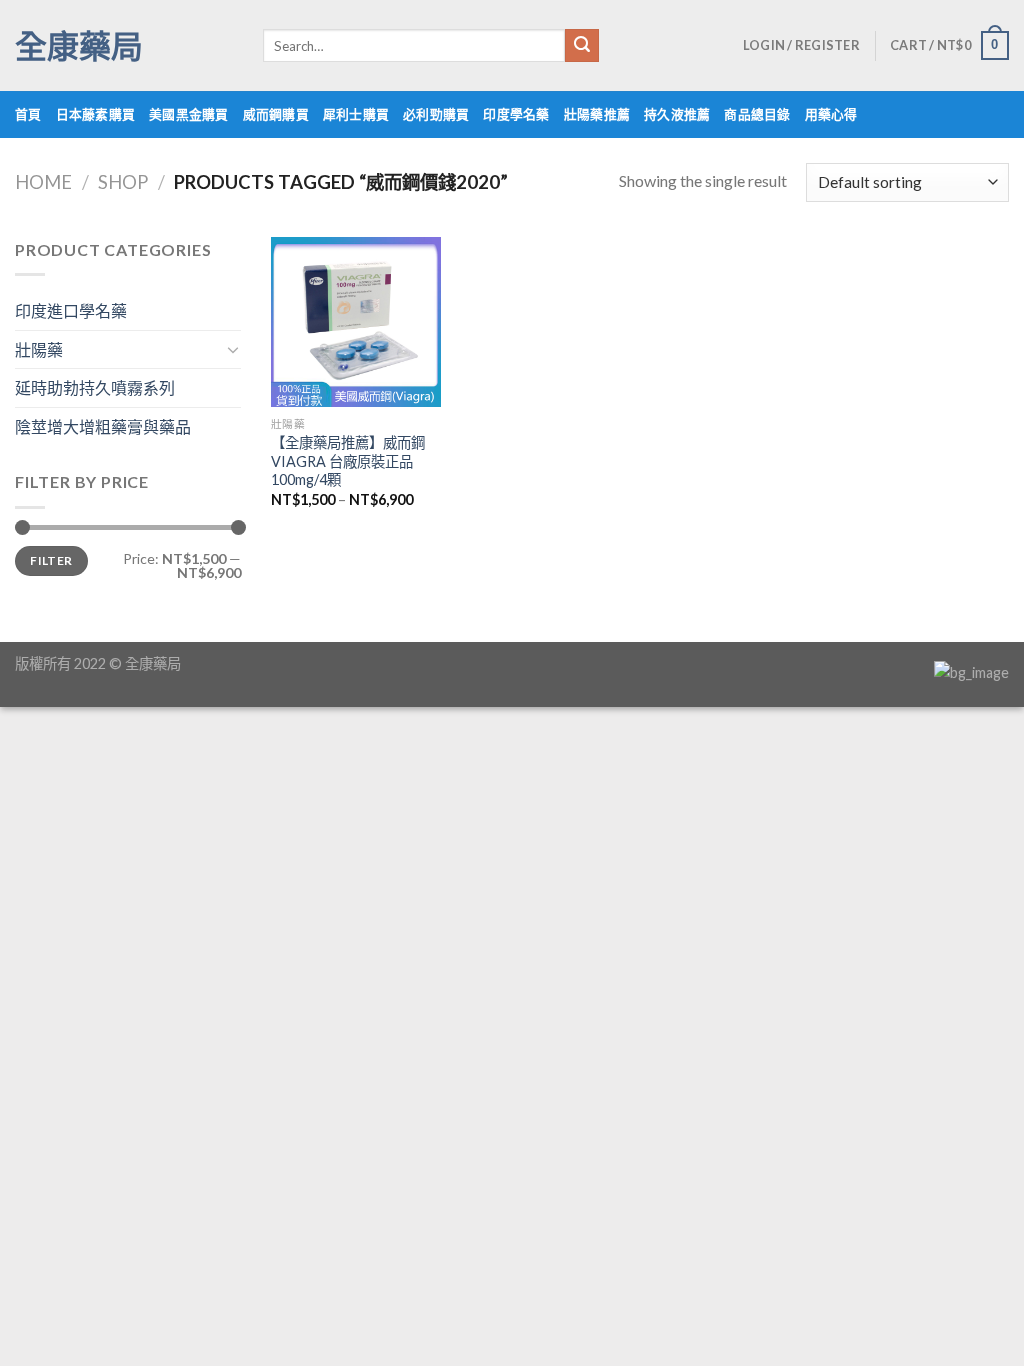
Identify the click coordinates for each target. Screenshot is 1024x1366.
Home (43, 182)
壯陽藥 (39, 349)
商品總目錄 (757, 114)
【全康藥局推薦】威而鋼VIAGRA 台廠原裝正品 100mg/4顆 (348, 461)
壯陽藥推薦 (597, 114)
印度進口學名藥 (71, 310)
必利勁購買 (436, 114)
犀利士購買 (356, 114)
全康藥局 (79, 46)
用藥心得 (831, 114)
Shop (123, 182)
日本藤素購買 (96, 114)
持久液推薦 (677, 114)
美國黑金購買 (189, 114)
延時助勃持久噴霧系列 (95, 387)
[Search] (582, 46)
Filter (51, 560)
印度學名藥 (516, 114)
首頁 (28, 114)
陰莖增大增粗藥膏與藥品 (103, 426)
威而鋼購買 (276, 114)
